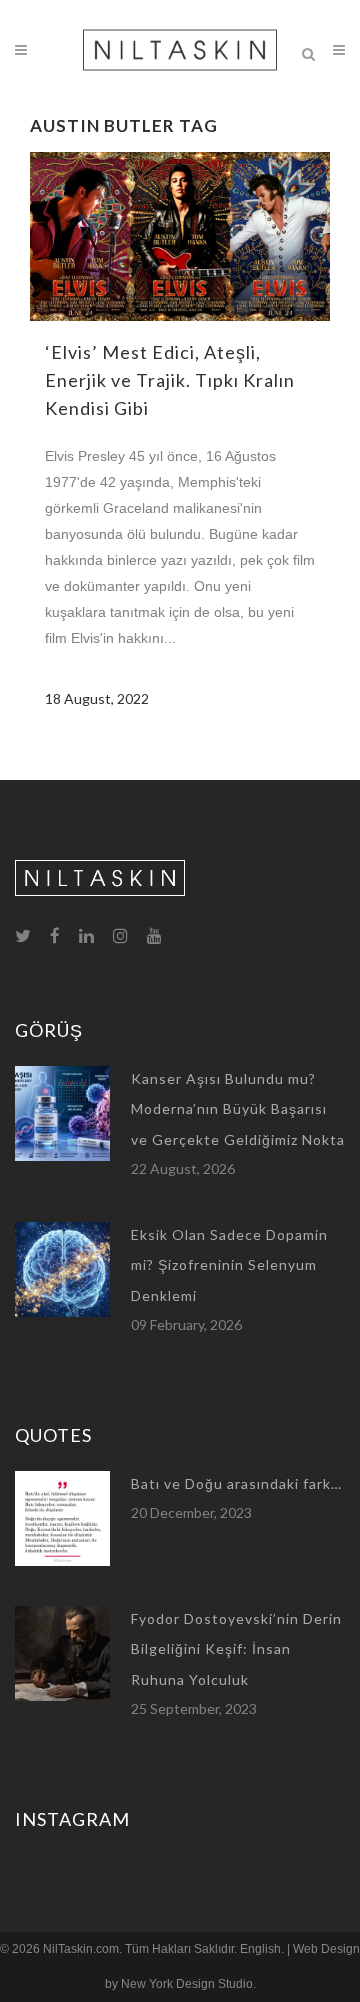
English (260, 1949)
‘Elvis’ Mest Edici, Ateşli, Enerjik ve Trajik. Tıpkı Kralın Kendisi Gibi (170, 380)
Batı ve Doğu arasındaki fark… (236, 1483)
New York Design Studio (187, 1984)
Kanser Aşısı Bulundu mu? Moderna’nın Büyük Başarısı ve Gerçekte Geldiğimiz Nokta (238, 1109)
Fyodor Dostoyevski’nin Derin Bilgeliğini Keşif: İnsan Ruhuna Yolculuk (236, 1649)
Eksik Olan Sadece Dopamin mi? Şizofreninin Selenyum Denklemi (229, 1265)
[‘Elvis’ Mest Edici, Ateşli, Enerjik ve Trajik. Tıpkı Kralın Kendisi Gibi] (180, 236)
